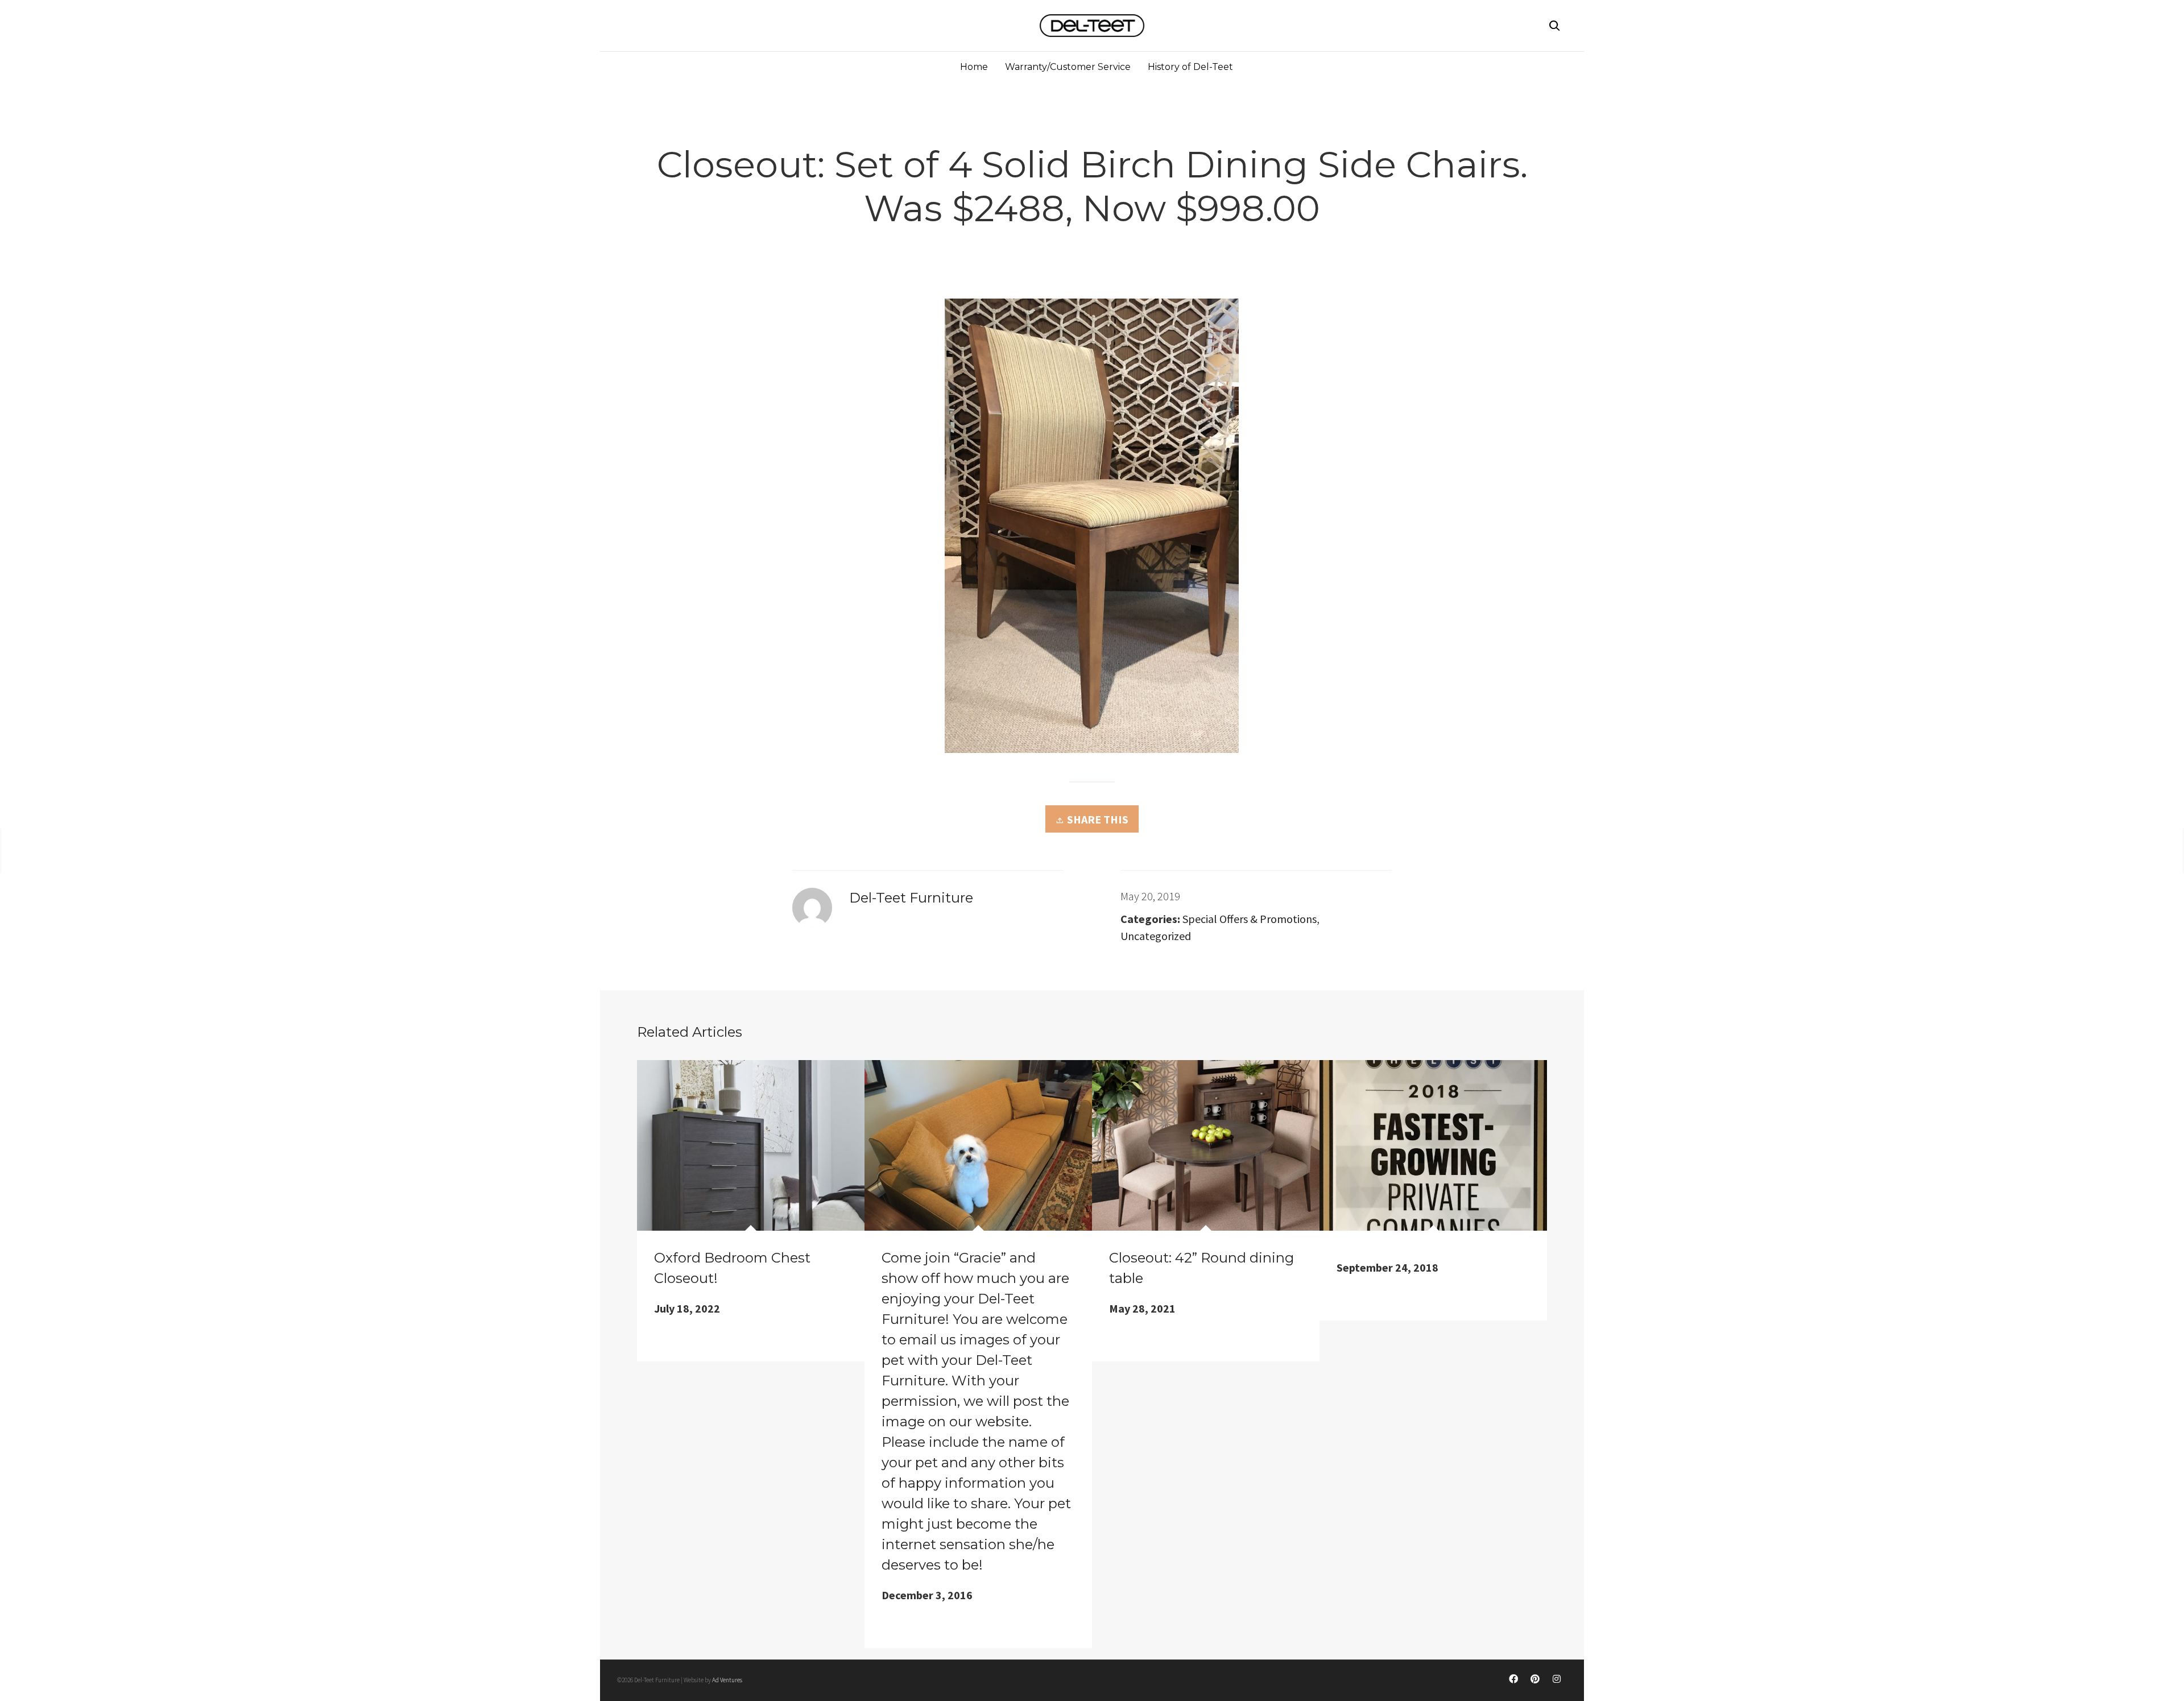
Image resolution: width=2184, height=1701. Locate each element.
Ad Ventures (727, 1680)
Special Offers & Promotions (1250, 919)
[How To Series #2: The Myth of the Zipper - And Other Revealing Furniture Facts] (1972, 849)
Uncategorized (1156, 936)
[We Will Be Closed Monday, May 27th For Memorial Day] (150, 849)
